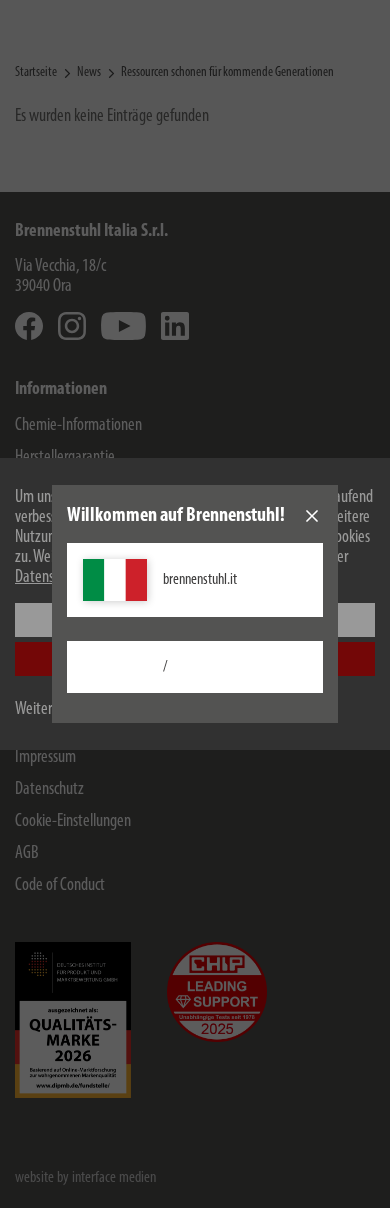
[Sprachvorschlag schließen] (312, 516)
